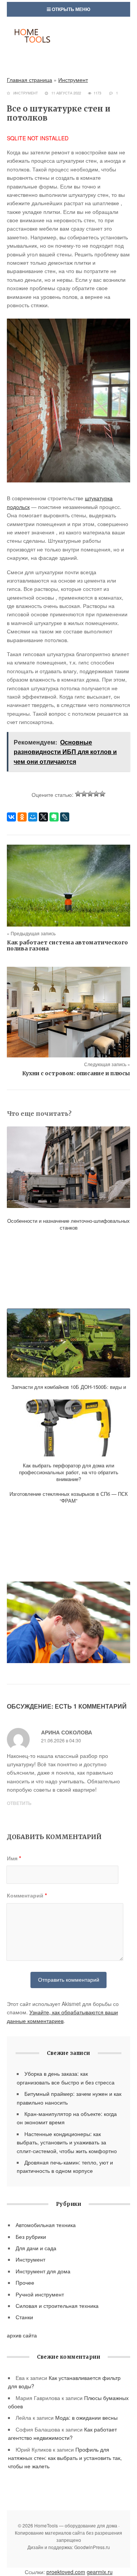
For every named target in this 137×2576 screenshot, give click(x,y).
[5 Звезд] (102, 794)
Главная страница (29, 80)
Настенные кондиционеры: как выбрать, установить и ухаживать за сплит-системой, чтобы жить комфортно (67, 2142)
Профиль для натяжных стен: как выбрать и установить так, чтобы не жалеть (65, 2458)
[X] (43, 817)
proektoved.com (66, 2572)
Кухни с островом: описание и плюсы (76, 1073)
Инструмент (73, 80)
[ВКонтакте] (11, 817)
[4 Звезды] (96, 794)
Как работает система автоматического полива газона (67, 946)
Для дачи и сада (36, 2248)
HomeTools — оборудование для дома (68, 43)
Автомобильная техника (46, 2225)
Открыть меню (70, 9)
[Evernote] (54, 817)
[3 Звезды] (90, 794)
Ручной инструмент (40, 2294)
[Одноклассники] (22, 817)
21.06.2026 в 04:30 (61, 1740)
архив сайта (22, 2335)
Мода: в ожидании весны (86, 2417)
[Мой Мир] (33, 817)
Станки (24, 2317)
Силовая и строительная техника (57, 2306)
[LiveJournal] (65, 817)
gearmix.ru (100, 2572)
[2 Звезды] (84, 794)
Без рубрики (31, 2237)
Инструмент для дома (43, 2271)
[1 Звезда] (78, 794)
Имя (14, 1858)
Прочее (25, 2282)
